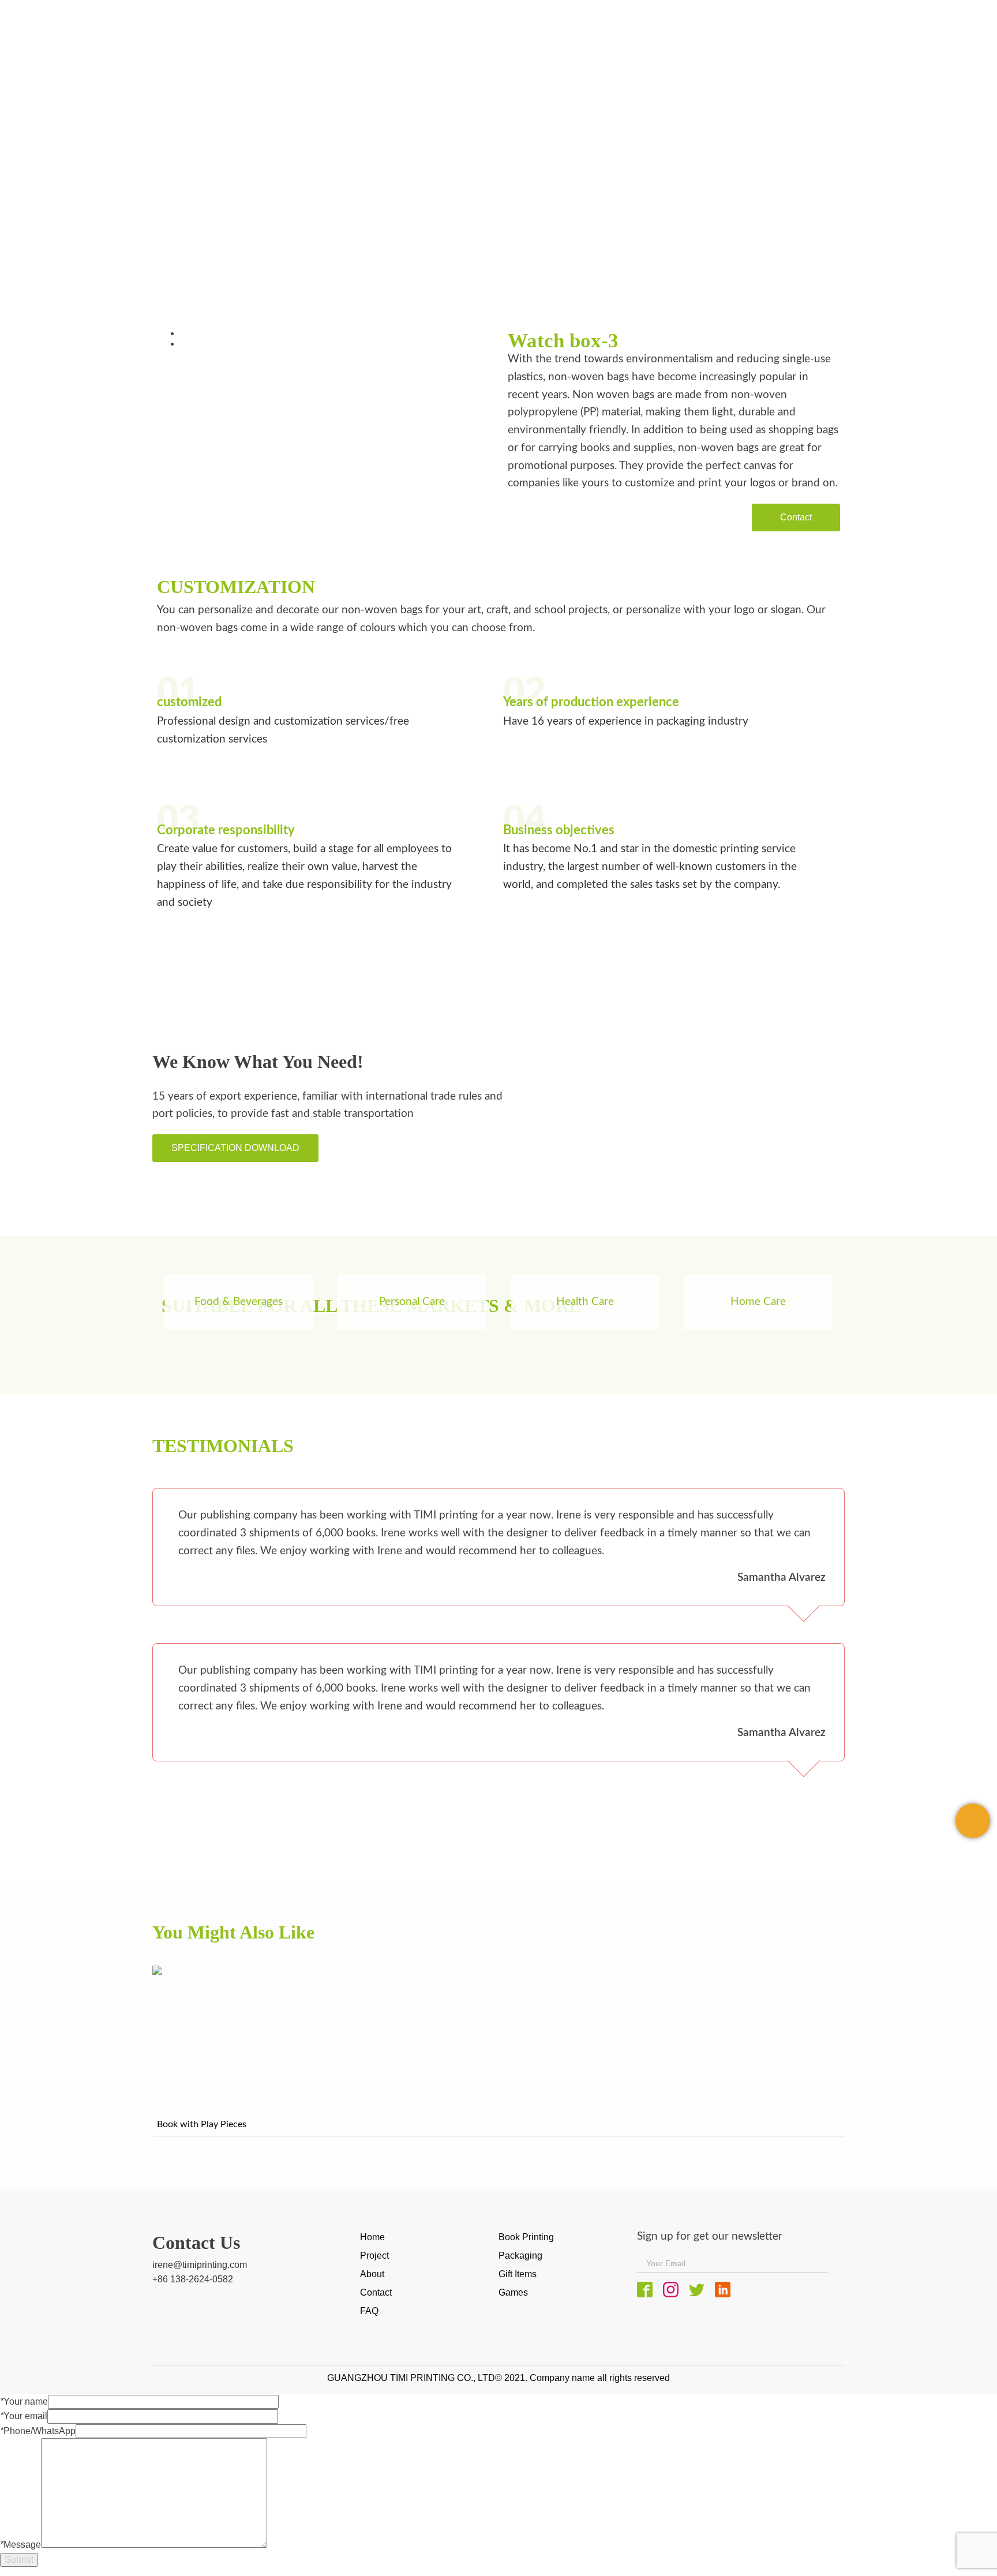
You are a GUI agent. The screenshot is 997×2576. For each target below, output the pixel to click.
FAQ (369, 2311)
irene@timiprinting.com (200, 2265)
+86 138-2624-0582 (193, 2279)
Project (374, 2256)
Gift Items (518, 2274)
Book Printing (526, 2237)
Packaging (158, 231)
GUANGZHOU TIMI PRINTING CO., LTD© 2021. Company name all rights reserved (498, 2378)
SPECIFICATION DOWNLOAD (235, 1148)
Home (106, 231)
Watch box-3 (228, 231)
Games (513, 2292)
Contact (796, 517)
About (372, 2274)
